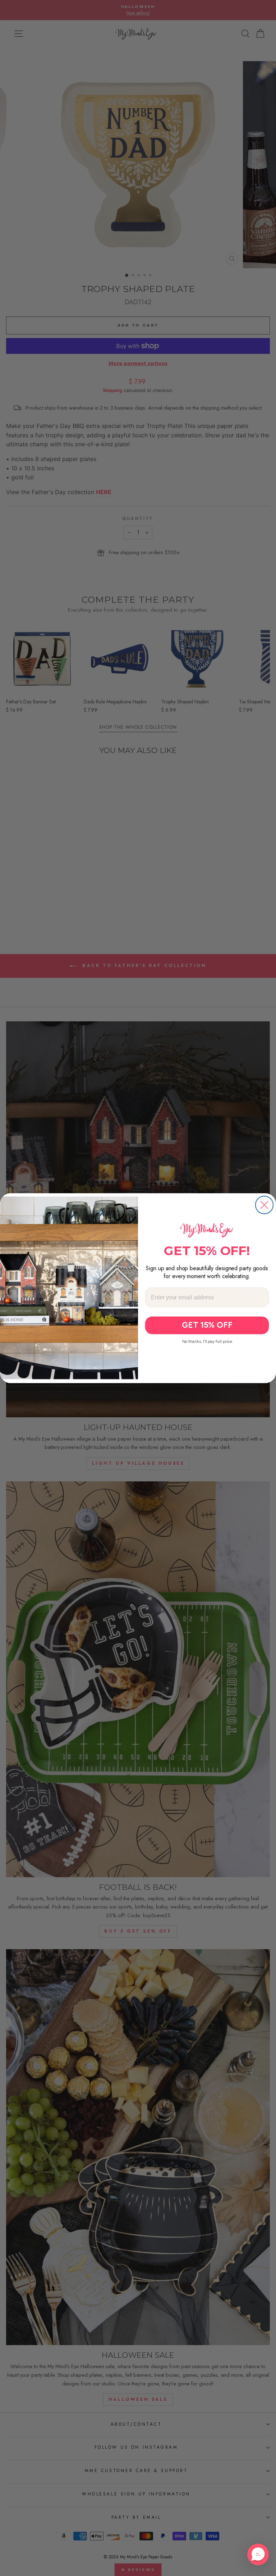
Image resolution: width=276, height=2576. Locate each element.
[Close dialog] (264, 1205)
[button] (258, 2554)
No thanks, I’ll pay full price (207, 1341)
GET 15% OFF (207, 1325)
